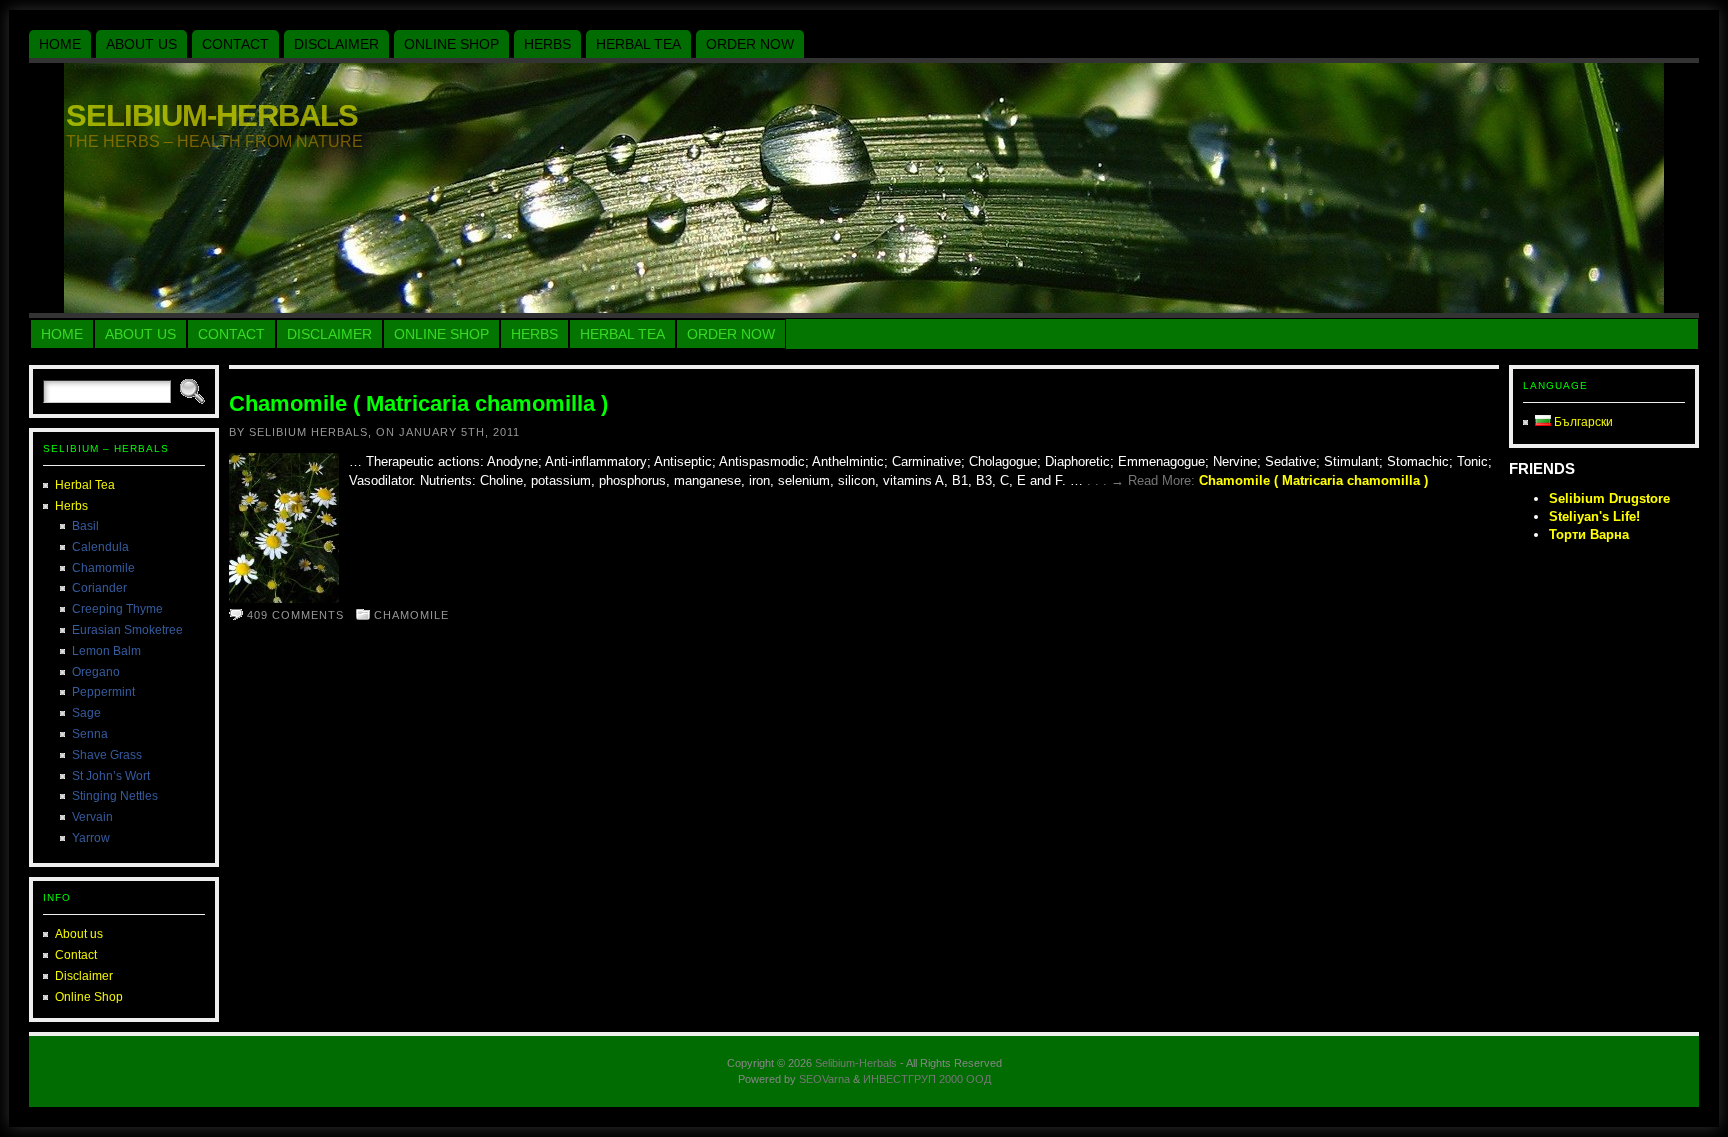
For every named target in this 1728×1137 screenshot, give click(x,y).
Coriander (99, 588)
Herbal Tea (85, 485)
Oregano (96, 672)
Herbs (71, 506)
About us (79, 934)
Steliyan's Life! (1594, 516)
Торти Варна (1589, 534)
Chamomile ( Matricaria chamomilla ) (418, 403)
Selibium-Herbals (212, 115)
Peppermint (103, 692)
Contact (76, 955)
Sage (86, 713)
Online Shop (89, 997)
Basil (85, 526)
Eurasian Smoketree (127, 630)
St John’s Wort (111, 776)
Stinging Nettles (115, 796)
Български (1582, 422)
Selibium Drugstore (1609, 498)
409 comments (295, 615)
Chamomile (103, 568)
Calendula (100, 547)
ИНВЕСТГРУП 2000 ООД (927, 1079)
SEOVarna (824, 1079)
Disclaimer (84, 976)
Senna (90, 734)
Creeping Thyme (117, 609)
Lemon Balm (106, 651)
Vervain (92, 817)
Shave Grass (107, 755)
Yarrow (91, 838)
